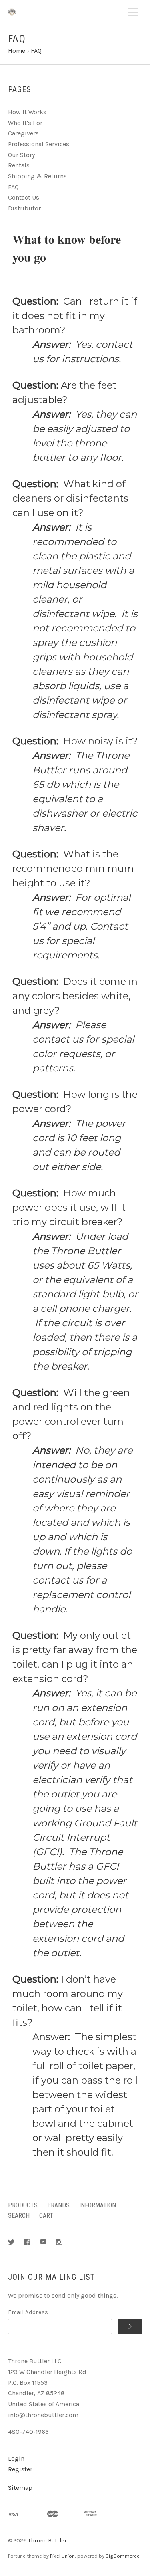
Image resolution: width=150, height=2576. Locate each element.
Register (20, 2469)
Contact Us (24, 197)
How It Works (27, 112)
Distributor (24, 208)
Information (98, 2205)
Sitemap (20, 2488)
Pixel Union (62, 2556)
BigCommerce (123, 2556)
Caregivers (23, 133)
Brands (58, 2205)
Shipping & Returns (37, 176)
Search (19, 2216)
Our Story (21, 155)
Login (16, 2458)
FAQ (13, 187)
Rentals (19, 165)
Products (23, 2205)
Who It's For (25, 123)
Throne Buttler (47, 2541)
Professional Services (39, 144)
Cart (46, 2216)
